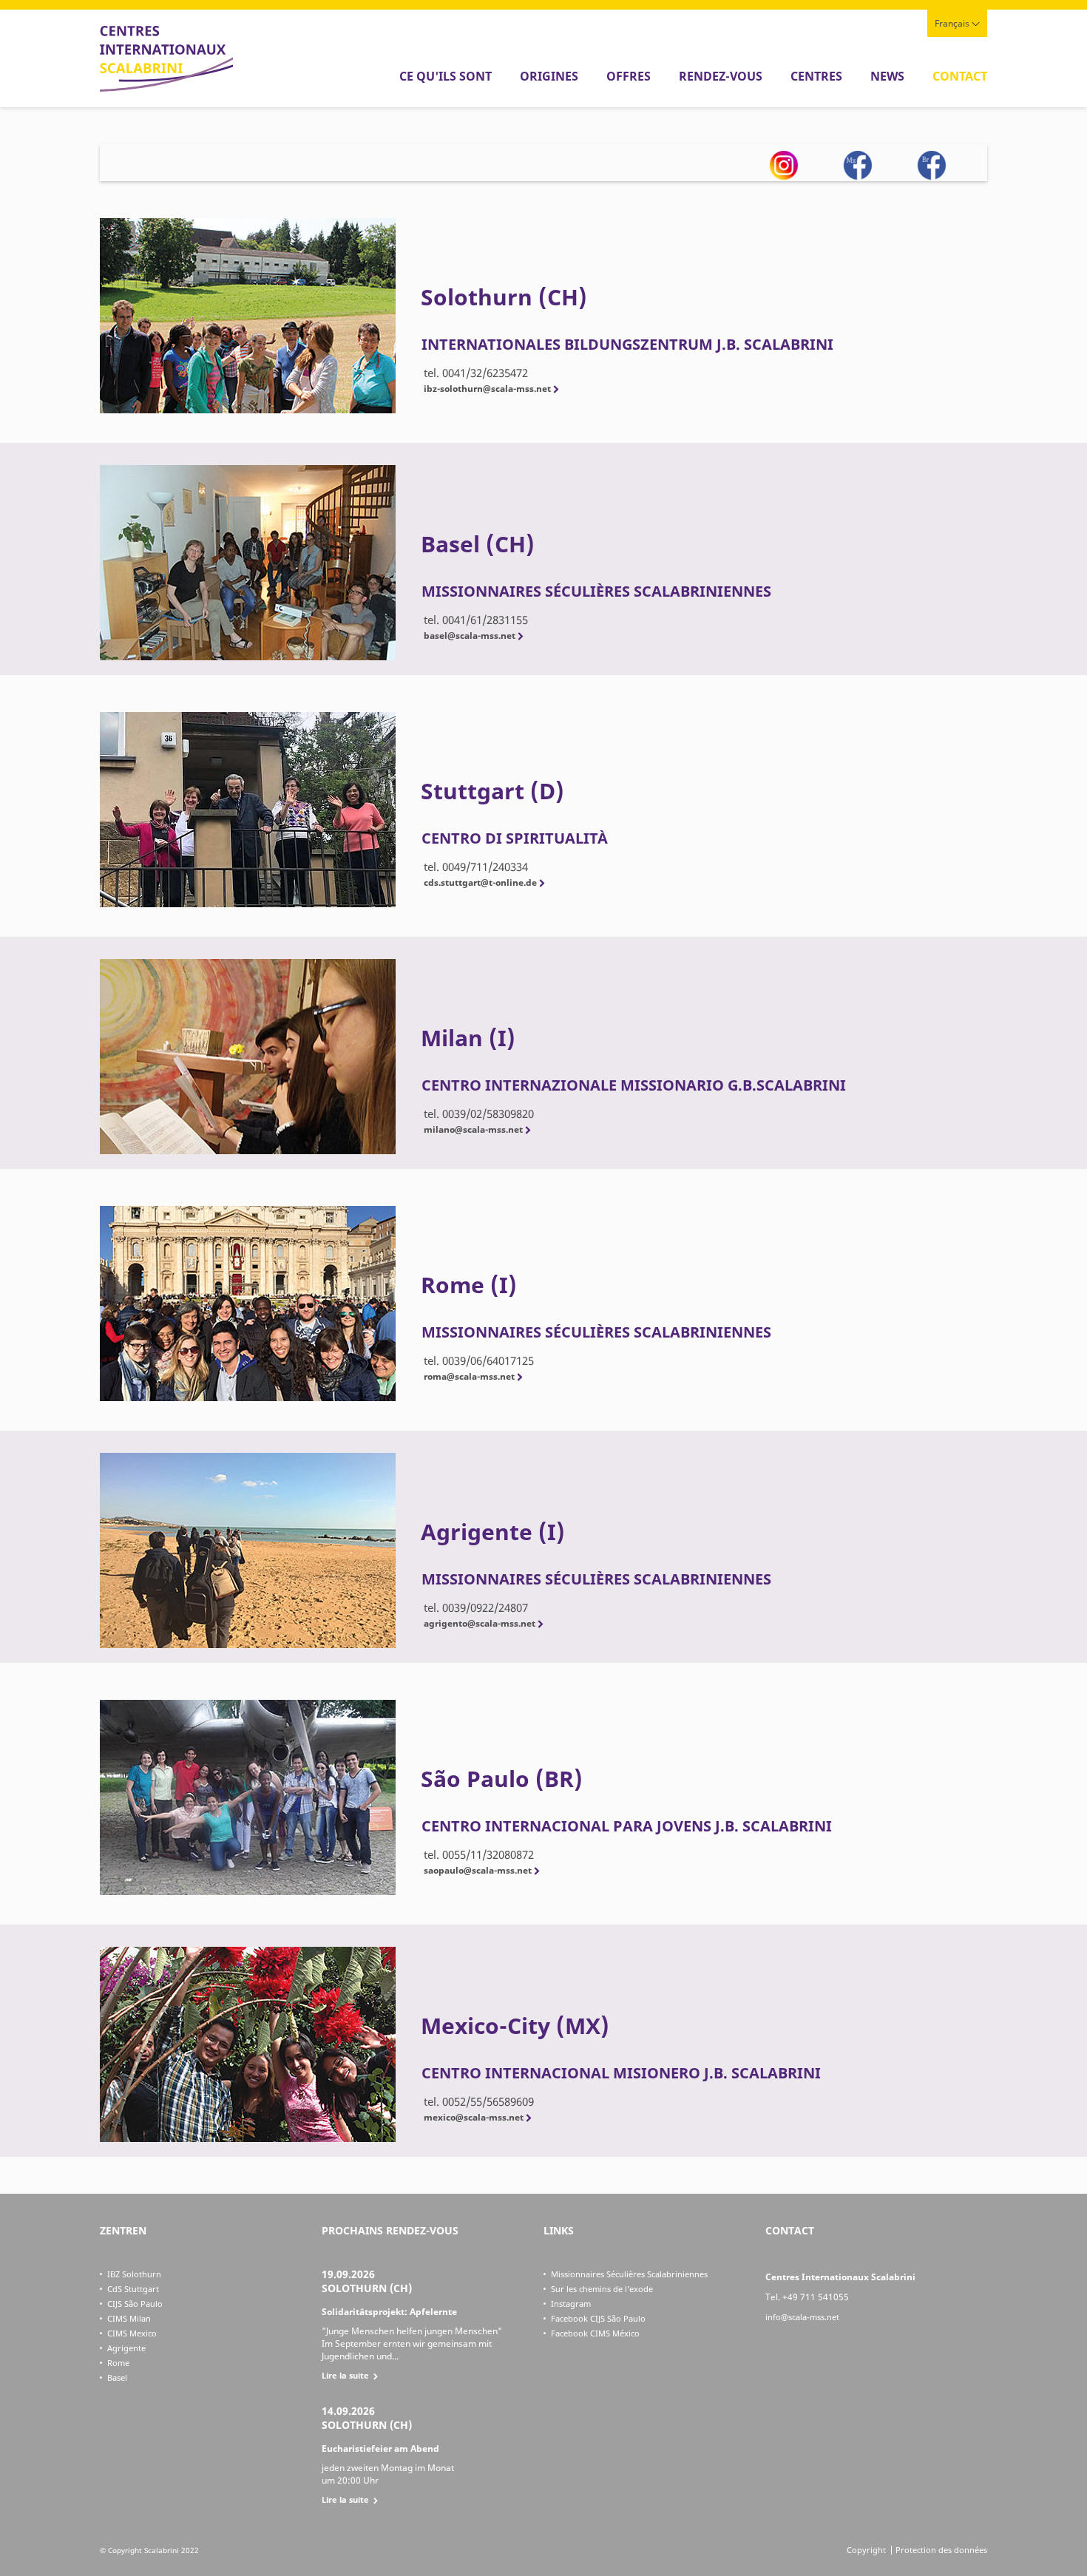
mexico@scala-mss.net (474, 2117)
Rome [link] (118, 2363)
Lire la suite (345, 2375)
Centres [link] (816, 76)
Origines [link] (549, 76)
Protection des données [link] (941, 2550)
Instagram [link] (571, 2304)
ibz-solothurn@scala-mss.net (487, 389)
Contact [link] (960, 76)
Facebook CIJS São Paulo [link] (598, 2318)
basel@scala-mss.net (470, 635)
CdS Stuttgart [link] (133, 2289)
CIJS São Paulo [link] (135, 2304)
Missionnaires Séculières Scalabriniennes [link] (629, 2274)
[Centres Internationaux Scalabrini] (166, 88)
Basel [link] (117, 2377)
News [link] (887, 76)
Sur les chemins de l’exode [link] (602, 2289)
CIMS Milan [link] (129, 2318)
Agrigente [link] (126, 2348)
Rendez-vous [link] (721, 76)
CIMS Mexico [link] (132, 2333)
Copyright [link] (866, 2550)
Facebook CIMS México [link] (595, 2333)
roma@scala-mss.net (469, 1376)
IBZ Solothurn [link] (134, 2274)
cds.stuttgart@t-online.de (480, 882)
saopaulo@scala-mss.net (478, 1870)
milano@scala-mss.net (473, 1129)
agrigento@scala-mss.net (480, 1623)
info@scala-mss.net (802, 2317)
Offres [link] (629, 76)
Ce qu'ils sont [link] (446, 76)
